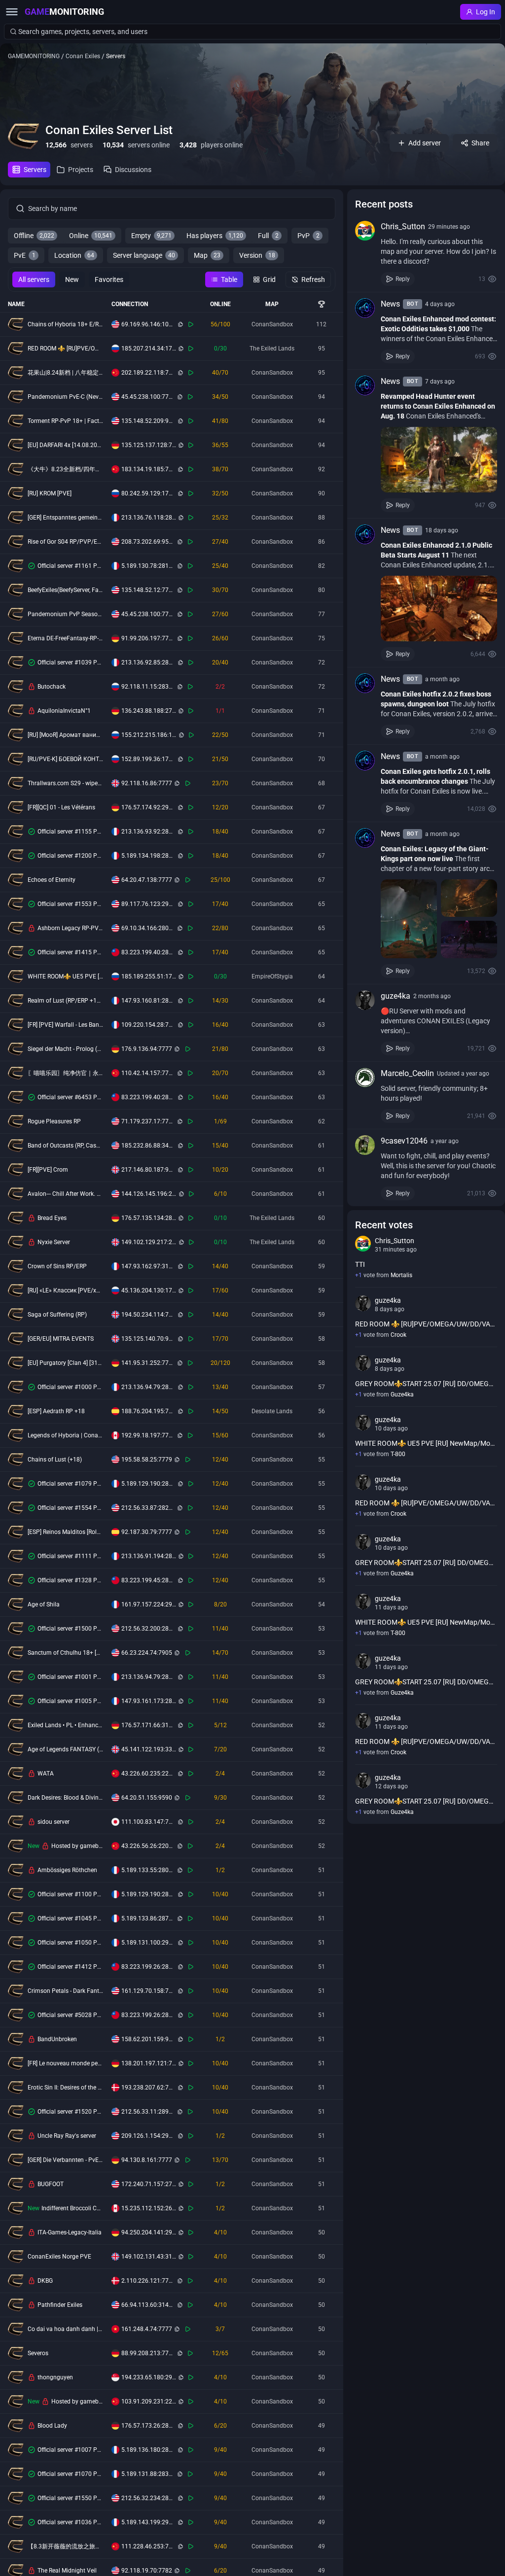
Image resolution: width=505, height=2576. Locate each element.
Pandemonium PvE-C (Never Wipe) (66, 397)
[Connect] (191, 324)
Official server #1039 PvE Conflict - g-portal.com (71, 662)
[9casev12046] (365, 1145)
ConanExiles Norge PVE (59, 2257)
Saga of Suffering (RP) (57, 1315)
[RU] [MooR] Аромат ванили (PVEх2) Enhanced (66, 735)
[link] (426, 253)
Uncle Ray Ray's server (67, 2136)
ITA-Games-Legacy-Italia (70, 2232)
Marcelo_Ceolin (407, 1073)
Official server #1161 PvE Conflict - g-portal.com (71, 566)
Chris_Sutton (403, 226)
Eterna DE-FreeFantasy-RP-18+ (66, 638)
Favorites (109, 279)
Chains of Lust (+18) (55, 1460)
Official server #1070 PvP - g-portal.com (71, 2474)
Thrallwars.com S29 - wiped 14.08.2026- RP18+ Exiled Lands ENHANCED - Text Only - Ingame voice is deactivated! (66, 783)
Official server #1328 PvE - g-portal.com (71, 1580)
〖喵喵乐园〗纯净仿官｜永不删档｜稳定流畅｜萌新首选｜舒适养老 (66, 1073)
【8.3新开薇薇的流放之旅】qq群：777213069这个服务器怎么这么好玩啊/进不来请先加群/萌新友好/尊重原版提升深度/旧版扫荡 (66, 2546)
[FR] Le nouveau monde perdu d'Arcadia (66, 2063)
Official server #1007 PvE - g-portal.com (71, 2450)
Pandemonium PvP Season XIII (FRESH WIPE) (66, 614)
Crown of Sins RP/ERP (57, 1266)
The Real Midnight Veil (67, 2571)
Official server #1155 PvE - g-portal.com (71, 832)
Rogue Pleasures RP (54, 1121)
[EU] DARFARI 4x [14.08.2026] (66, 445)
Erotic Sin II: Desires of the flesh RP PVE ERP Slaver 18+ (66, 2088)
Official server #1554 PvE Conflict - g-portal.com (71, 1508)
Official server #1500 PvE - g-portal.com (71, 1629)
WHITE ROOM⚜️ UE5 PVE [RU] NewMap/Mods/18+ (66, 976)
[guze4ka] (365, 1000)
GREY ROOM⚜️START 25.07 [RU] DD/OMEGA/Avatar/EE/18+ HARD (426, 1384)
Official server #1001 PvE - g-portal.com (71, 1677)
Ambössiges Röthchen (67, 1870)
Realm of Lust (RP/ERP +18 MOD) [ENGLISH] (66, 1001)
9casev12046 (404, 1141)
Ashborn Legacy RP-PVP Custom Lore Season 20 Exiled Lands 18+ (71, 928)
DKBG (45, 2281)
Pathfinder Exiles (60, 2305)
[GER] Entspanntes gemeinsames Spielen (66, 518)
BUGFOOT (51, 2184)
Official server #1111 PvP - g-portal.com (71, 1556)
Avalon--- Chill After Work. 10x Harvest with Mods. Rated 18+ (66, 1194)
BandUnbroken (57, 2039)
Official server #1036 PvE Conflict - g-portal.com (71, 2522)
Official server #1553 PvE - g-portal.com (71, 904)
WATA (46, 1774)
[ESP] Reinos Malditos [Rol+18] (66, 1532)
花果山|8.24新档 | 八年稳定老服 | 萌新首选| (66, 373)
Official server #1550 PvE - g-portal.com (71, 2498)
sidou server (54, 1822)
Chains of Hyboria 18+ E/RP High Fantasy (66, 324)
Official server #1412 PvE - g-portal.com (71, 1967)
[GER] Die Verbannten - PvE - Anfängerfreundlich (66, 2160)
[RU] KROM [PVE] (50, 493)
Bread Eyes (52, 1218)
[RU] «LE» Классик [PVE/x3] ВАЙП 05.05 (66, 1290)
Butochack (52, 687)
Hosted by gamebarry (77, 1846)
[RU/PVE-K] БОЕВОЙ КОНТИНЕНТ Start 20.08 (66, 759)
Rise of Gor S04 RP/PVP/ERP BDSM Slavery (66, 542)
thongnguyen (55, 2377)
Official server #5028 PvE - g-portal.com (71, 2015)
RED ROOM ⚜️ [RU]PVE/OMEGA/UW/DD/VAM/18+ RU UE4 (66, 348)
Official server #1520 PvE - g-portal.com (71, 2112)
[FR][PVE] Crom (48, 1170)
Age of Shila (44, 1604)
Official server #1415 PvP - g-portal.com (71, 952)
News (390, 304)
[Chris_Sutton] (365, 231)
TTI (360, 1264)
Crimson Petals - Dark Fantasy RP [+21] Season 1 (66, 1991)
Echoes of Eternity (52, 880)
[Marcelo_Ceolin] (365, 1078)
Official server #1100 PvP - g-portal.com (71, 1894)
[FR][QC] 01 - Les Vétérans (61, 807)
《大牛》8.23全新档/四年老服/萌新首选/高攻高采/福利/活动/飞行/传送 (66, 469)
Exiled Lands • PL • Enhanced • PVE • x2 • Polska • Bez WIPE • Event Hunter (66, 1725)
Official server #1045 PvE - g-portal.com (71, 1918)
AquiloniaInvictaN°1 (64, 711)
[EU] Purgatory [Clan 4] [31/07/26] (66, 1363)
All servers (34, 279)
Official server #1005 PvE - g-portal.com (71, 1701)
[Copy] (180, 324)
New (72, 279)
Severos (38, 2353)
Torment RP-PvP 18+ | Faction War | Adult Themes (66, 421)
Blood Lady (52, 2426)
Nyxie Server (54, 1242)
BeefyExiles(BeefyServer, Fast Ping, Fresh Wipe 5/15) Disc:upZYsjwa (66, 590)
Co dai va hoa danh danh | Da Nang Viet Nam (66, 2329)
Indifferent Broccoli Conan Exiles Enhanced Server (72, 2208)
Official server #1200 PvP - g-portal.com (71, 856)
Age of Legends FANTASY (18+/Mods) (66, 1749)
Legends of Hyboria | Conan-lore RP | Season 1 (66, 1435)
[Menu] (12, 12)
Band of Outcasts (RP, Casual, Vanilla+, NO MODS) (66, 1146)
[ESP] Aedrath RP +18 (56, 1411)
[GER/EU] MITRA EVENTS (61, 1339)
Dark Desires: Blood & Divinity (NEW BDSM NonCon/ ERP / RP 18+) (66, 1798)
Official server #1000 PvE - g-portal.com (71, 1387)
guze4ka (396, 996)
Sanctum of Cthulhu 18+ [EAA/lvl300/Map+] (66, 1653)
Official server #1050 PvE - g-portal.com (71, 1943)
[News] (365, 308)
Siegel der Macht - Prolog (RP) (66, 1049)
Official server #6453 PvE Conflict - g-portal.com (71, 1097)
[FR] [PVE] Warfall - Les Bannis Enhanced (66, 1025)
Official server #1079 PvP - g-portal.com (71, 1484)
